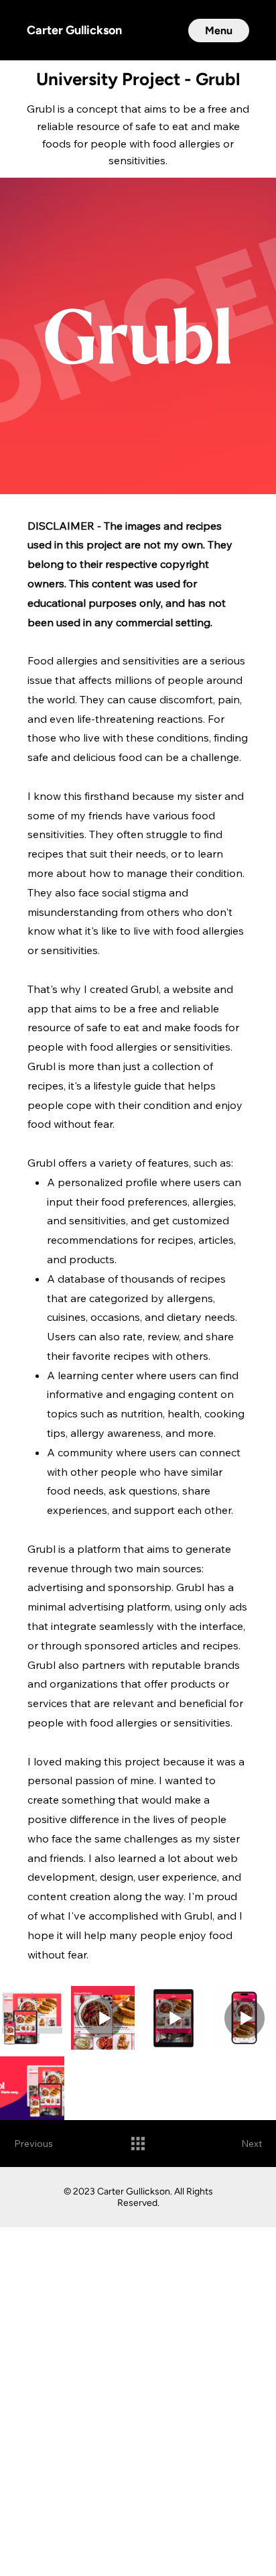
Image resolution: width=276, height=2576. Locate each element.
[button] (219, 31)
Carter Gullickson (74, 30)
